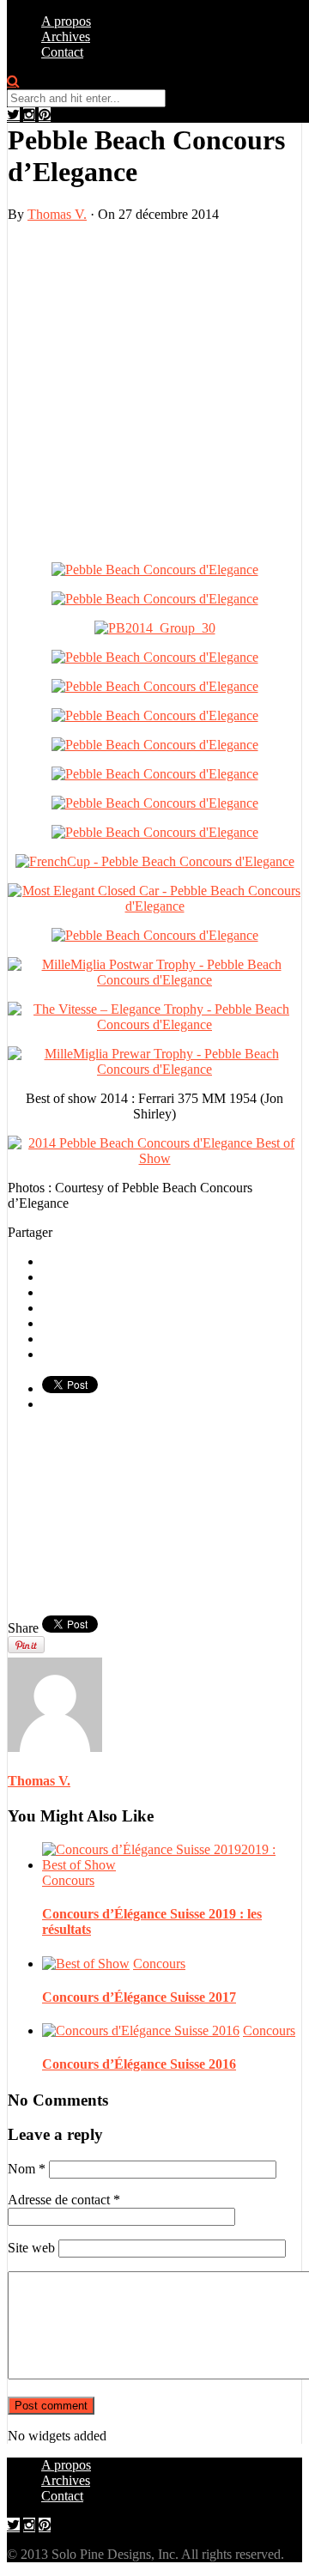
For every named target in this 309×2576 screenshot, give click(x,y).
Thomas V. (57, 214)
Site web (31, 2248)
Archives (66, 36)
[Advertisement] (154, 391)
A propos (66, 21)
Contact (62, 52)
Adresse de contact (64, 2200)
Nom (27, 2169)
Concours (68, 1880)
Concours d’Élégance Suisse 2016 (139, 2064)
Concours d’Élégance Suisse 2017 (139, 1997)
